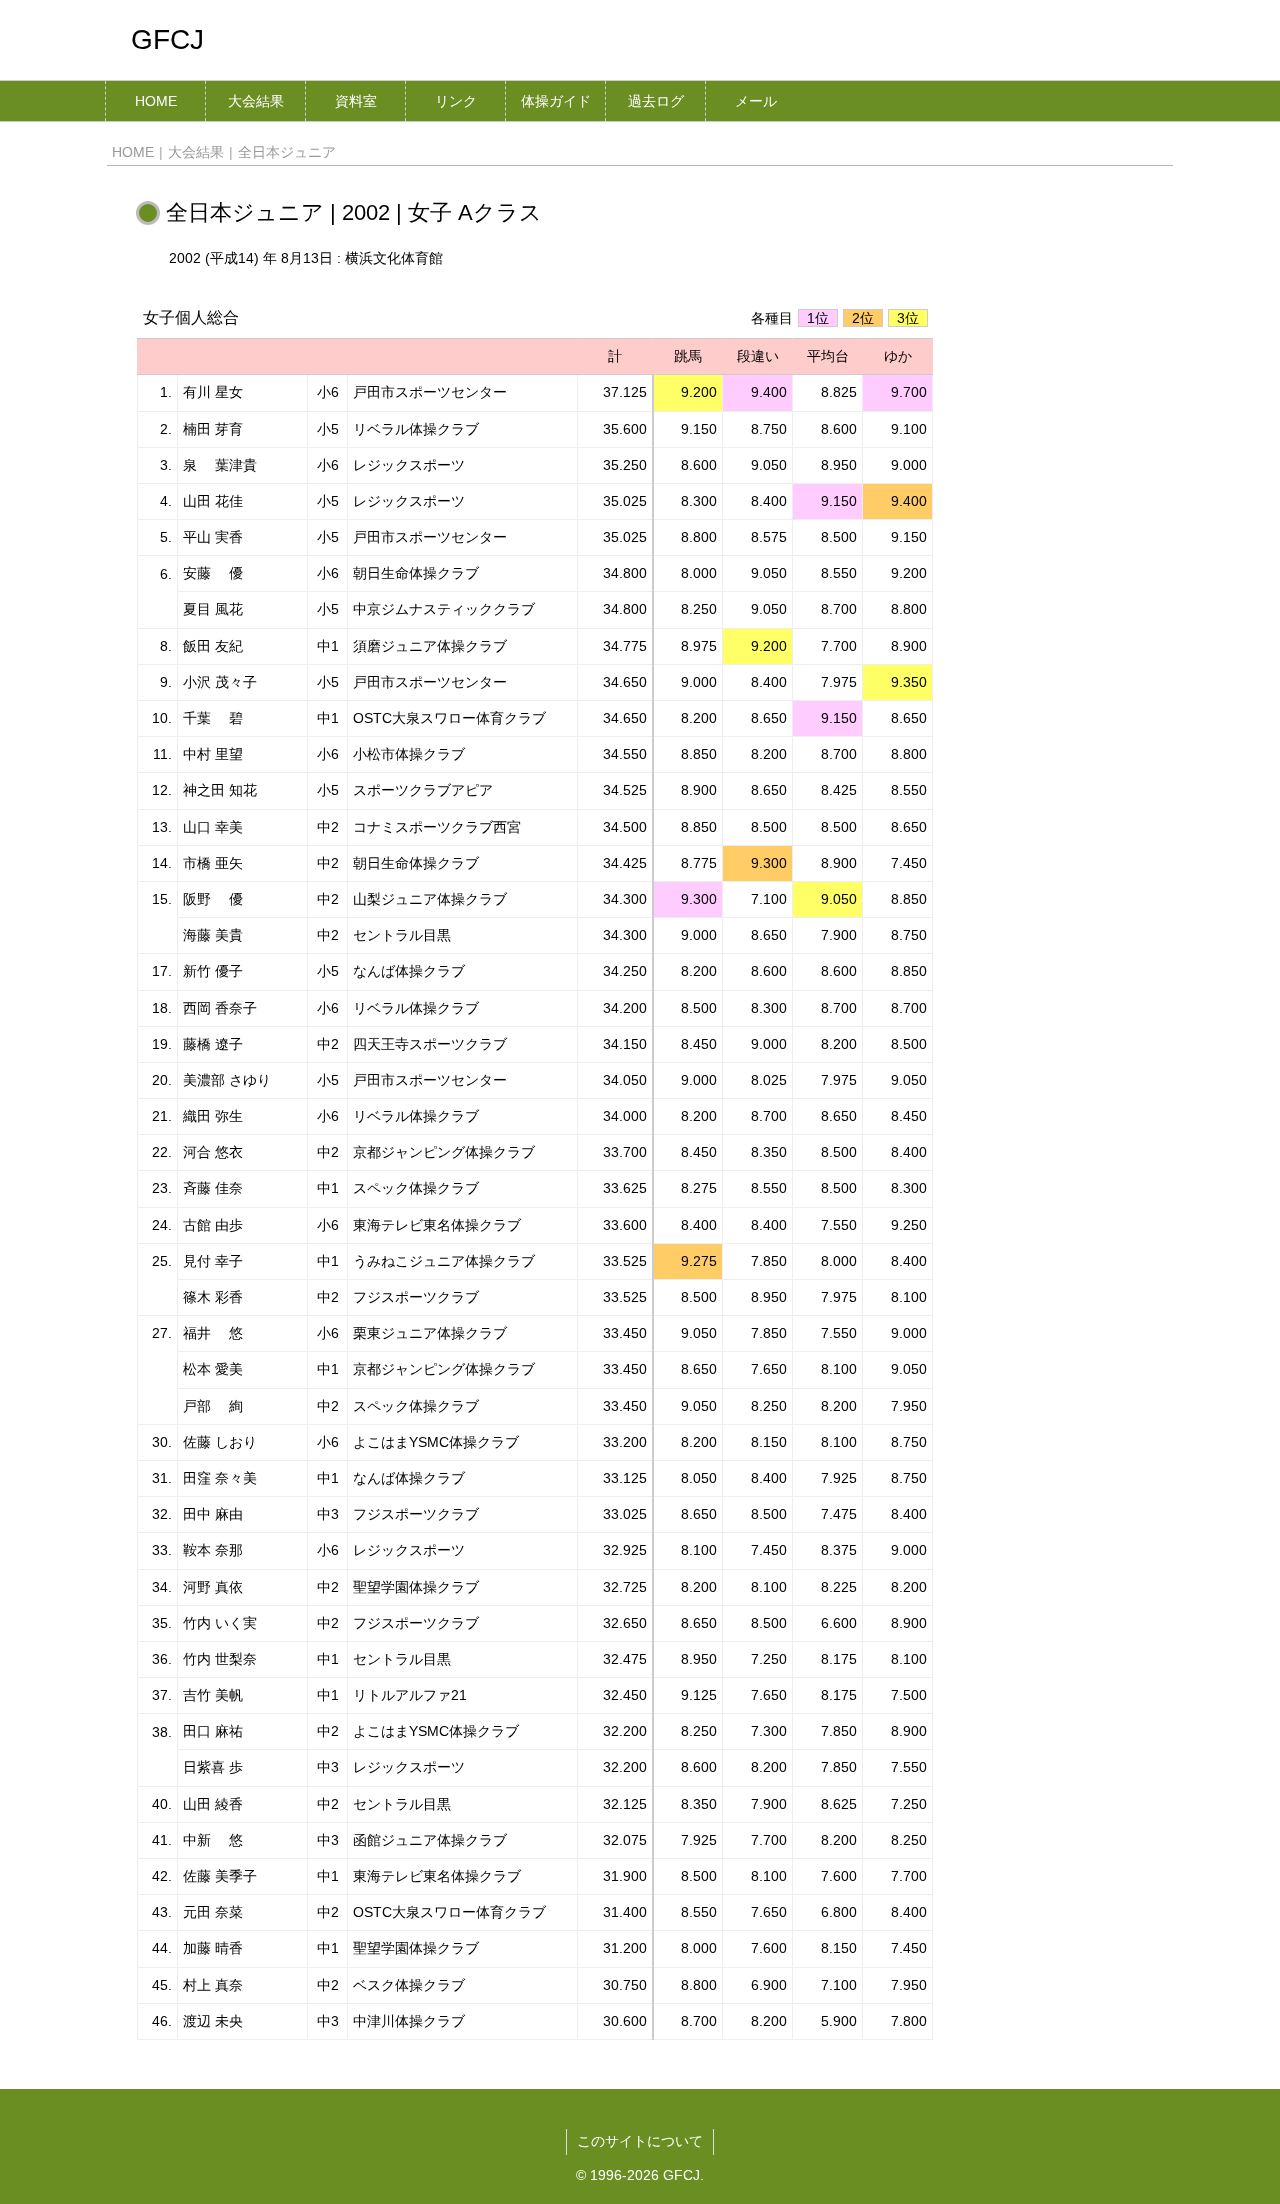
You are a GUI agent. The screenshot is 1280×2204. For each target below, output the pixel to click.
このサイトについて (640, 2141)
